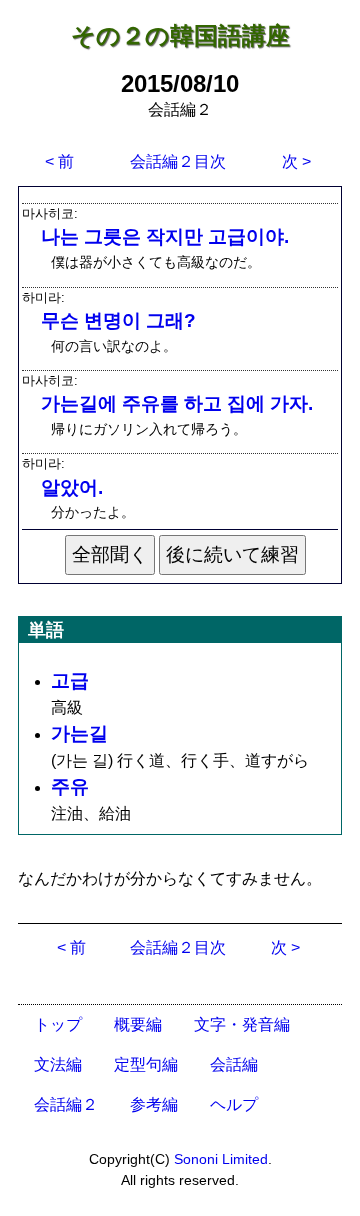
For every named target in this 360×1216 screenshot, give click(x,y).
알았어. (72, 487)
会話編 (234, 1064)
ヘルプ (234, 1104)
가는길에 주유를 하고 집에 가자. (177, 403)
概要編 (138, 1024)
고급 (70, 680)
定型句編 (146, 1064)
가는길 (79, 733)
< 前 (59, 161)
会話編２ (66, 1104)
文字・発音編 (242, 1024)
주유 (70, 786)
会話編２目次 (178, 161)
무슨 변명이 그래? (118, 320)
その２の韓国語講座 (180, 35)
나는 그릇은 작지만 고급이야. (165, 236)
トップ (58, 1024)
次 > (296, 161)
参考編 (154, 1104)
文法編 (58, 1064)
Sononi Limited (221, 1159)
